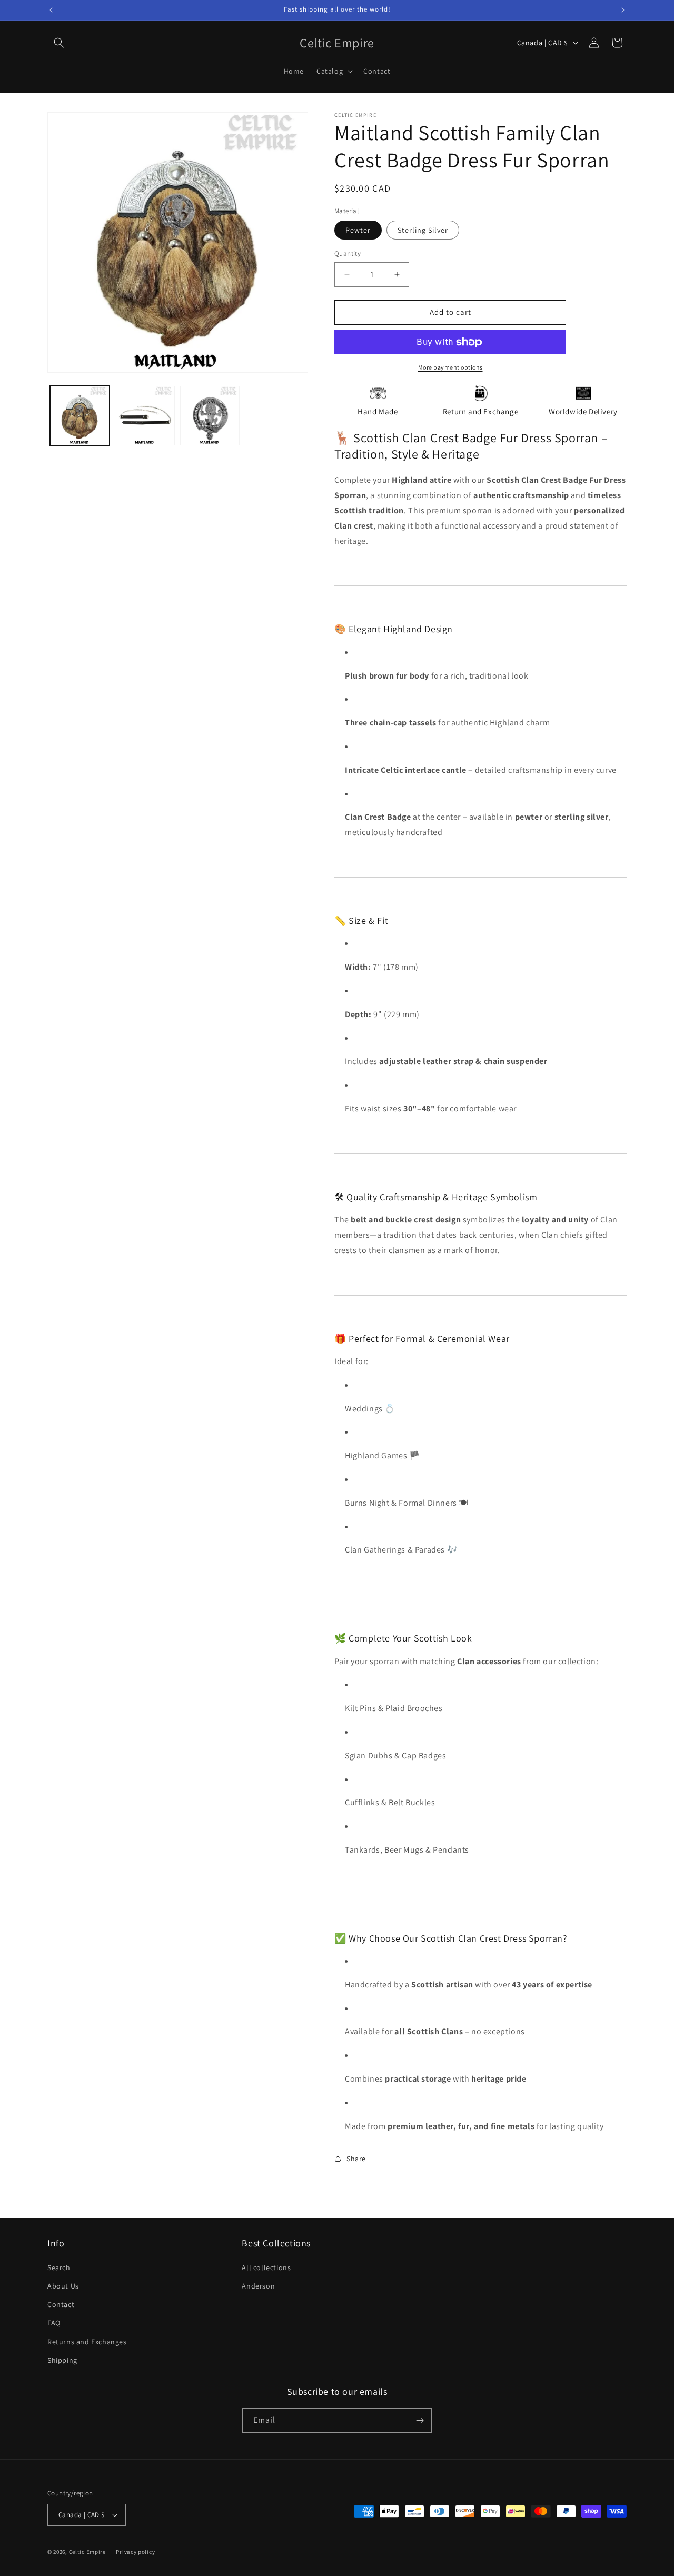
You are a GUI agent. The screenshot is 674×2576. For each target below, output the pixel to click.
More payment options (450, 367)
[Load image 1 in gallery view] (80, 416)
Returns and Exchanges (87, 2342)
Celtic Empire (87, 2552)
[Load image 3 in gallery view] (210, 416)
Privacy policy (135, 2552)
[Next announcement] (623, 10)
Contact (61, 2304)
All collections (266, 2267)
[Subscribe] (420, 2420)
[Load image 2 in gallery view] (145, 416)
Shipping (62, 2360)
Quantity (348, 253)
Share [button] (356, 2159)
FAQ (54, 2323)
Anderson (258, 2286)
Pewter (358, 230)
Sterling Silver (423, 230)
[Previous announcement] (51, 10)
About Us (63, 2286)
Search (59, 2267)
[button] (59, 43)
